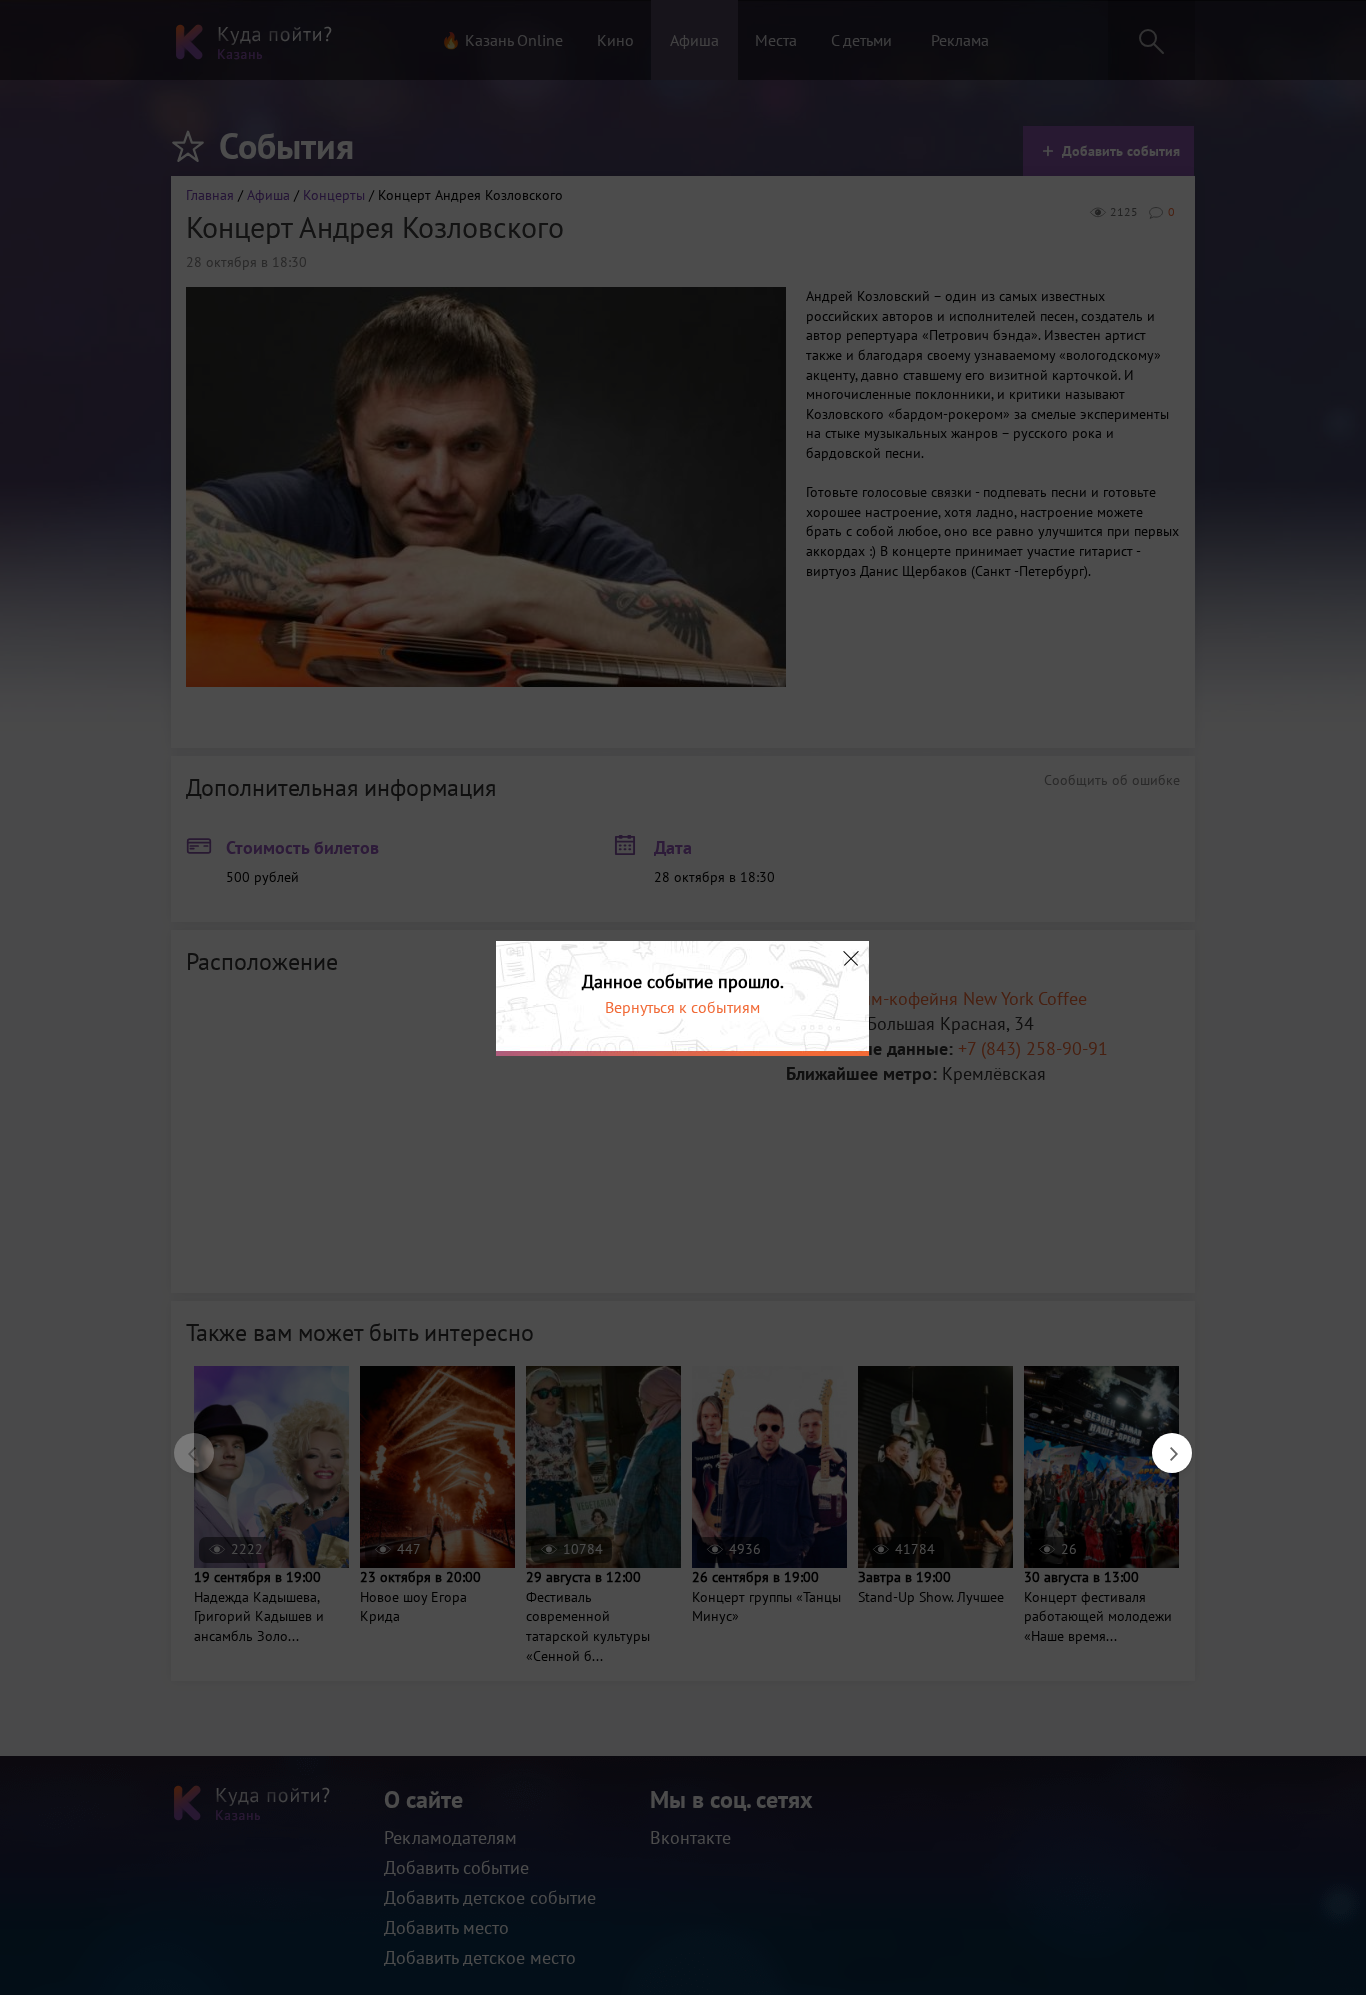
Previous (184, 1443)
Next (1162, 1443)
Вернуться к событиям (682, 1007)
